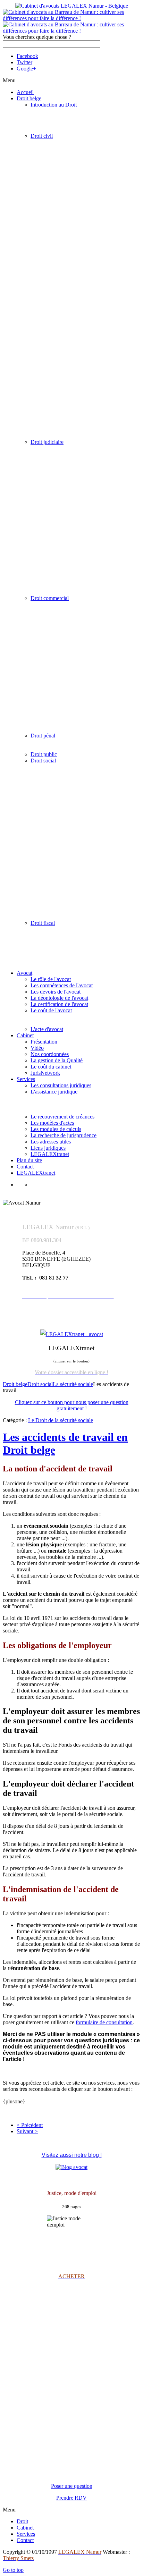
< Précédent (30, 2125)
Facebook (27, 56)
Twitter (24, 62)
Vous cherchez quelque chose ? (37, 37)
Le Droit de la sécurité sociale (61, 1420)
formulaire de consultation (104, 2022)
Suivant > (27, 2131)
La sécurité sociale (73, 1384)
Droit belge (15, 1384)
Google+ (26, 69)
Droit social (40, 1384)
